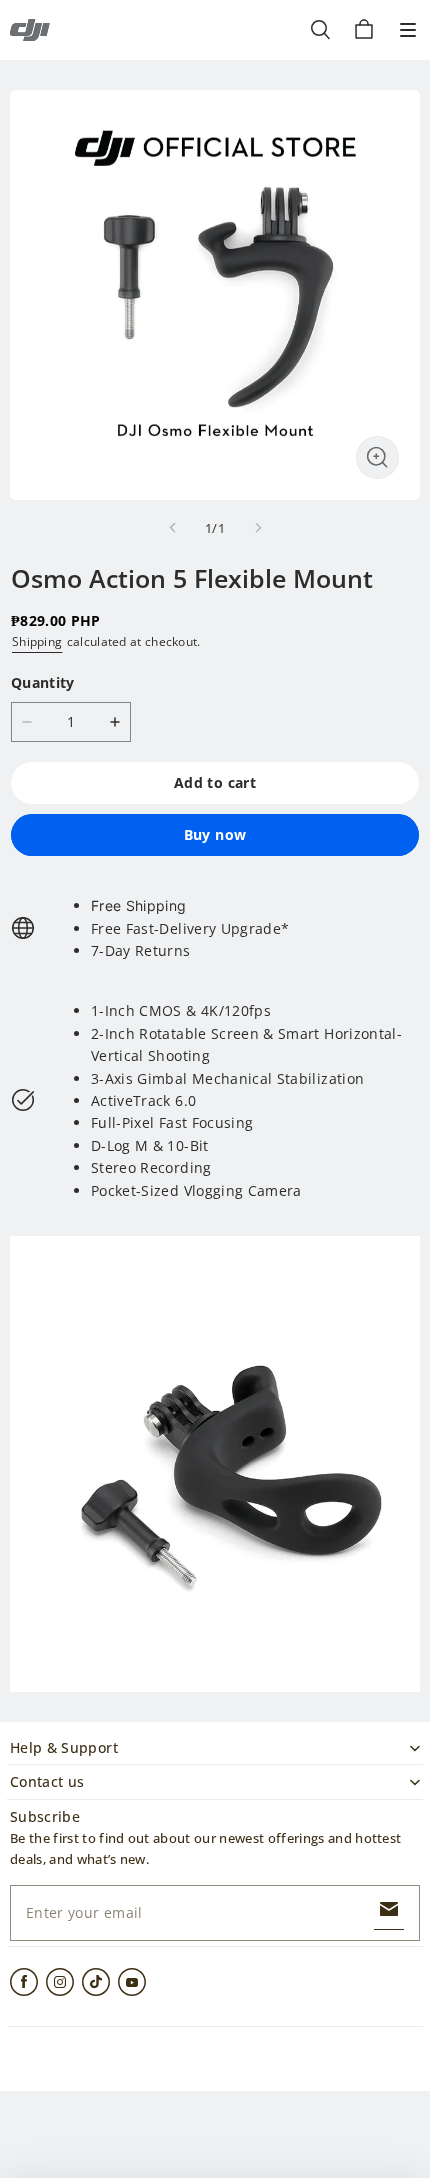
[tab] (190, 906)
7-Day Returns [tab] (141, 950)
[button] (408, 30)
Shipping (37, 641)
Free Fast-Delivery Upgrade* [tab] (190, 928)
